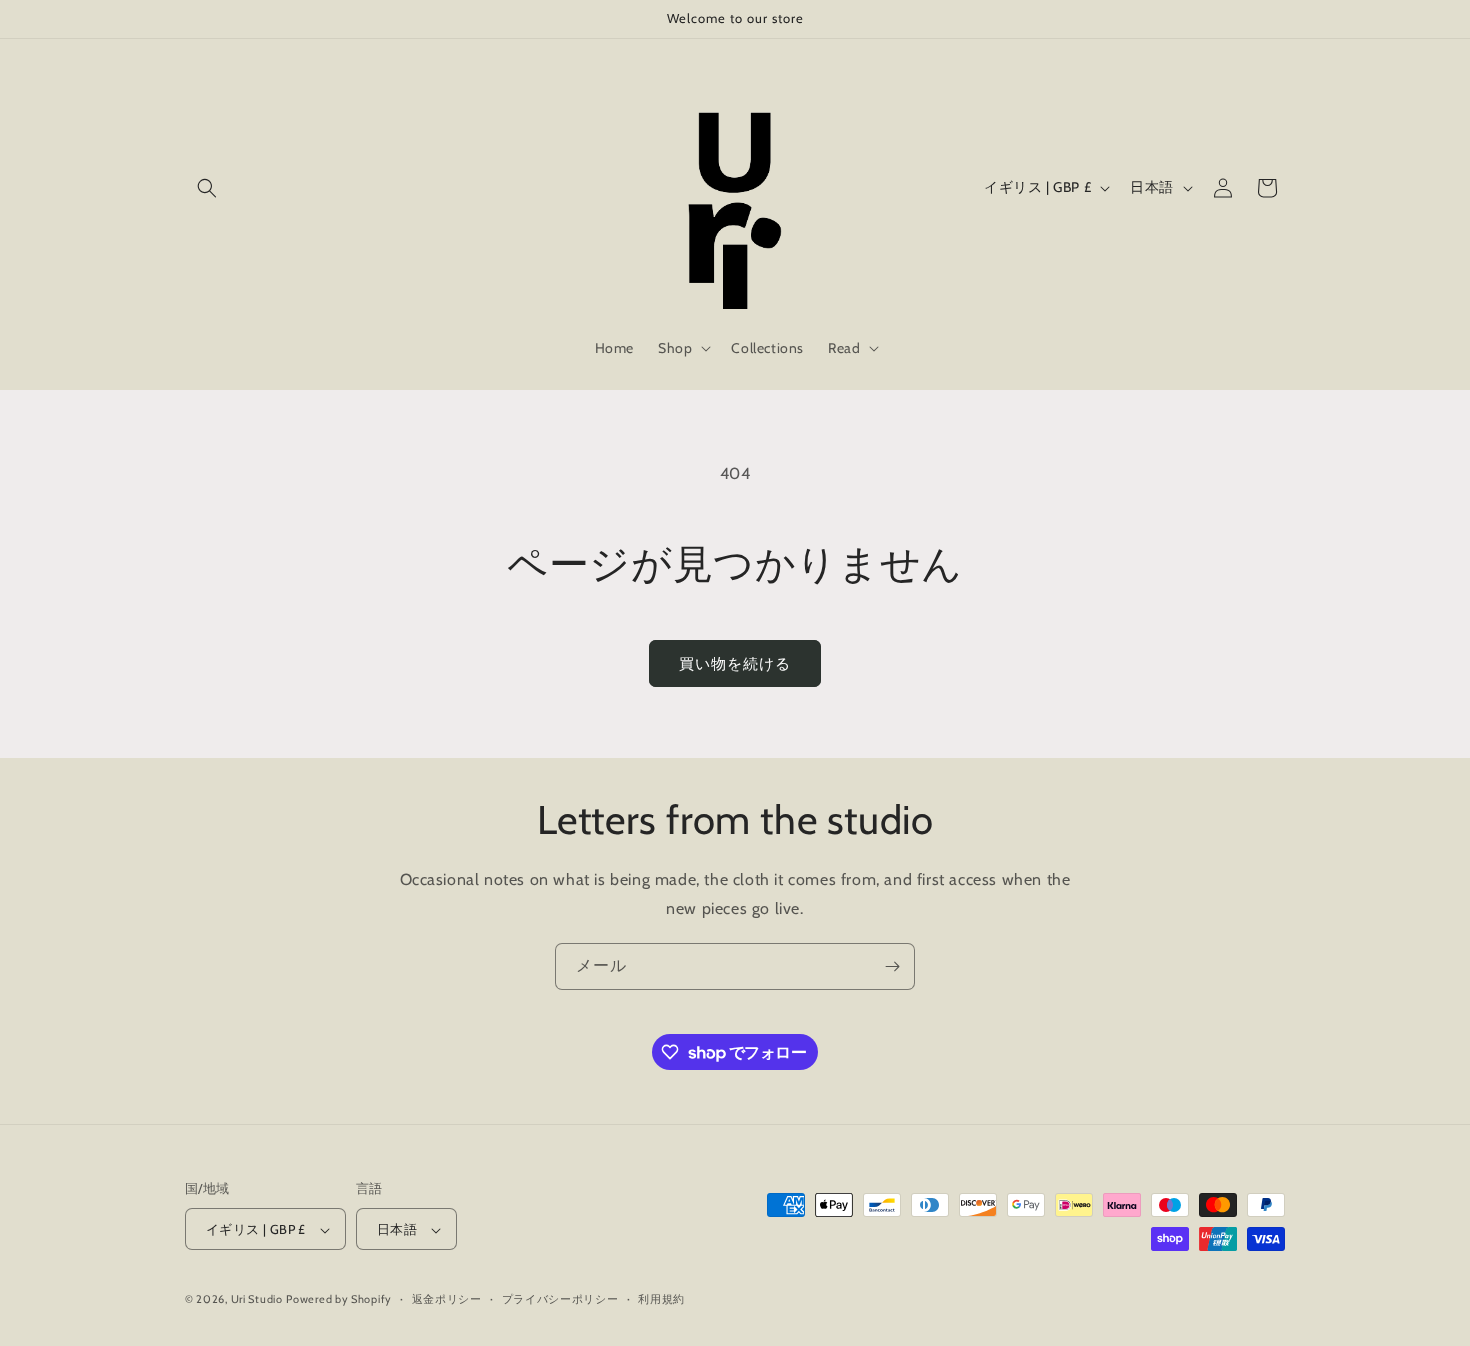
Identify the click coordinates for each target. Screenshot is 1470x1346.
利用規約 (661, 1299)
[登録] (892, 966)
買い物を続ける (735, 664)
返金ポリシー (447, 1299)
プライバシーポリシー (560, 1299)
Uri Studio (257, 1300)
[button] (207, 188)
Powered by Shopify (339, 1300)
